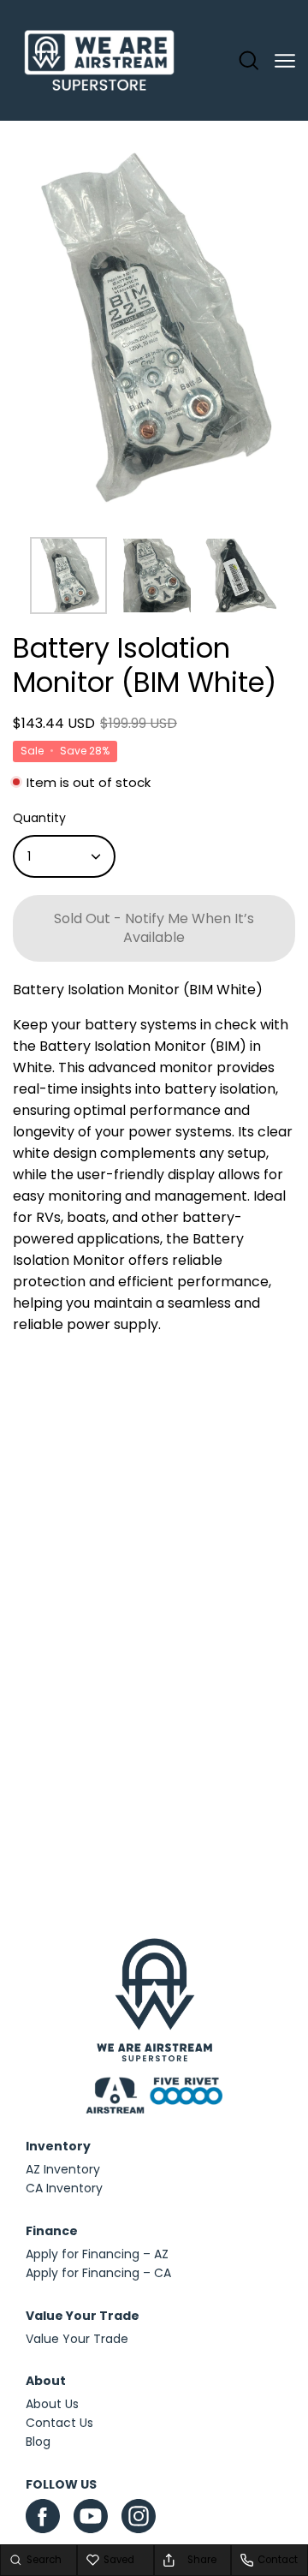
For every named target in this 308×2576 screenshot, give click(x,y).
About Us (52, 2404)
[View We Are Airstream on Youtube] (91, 2516)
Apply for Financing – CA (98, 2273)
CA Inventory (64, 2188)
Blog (38, 2442)
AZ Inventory (63, 2169)
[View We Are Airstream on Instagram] (139, 2520)
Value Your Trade (77, 2339)
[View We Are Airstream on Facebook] (43, 2516)
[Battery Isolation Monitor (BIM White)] (68, 575)
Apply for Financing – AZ (97, 2254)
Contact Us (59, 2423)
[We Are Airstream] (99, 61)
